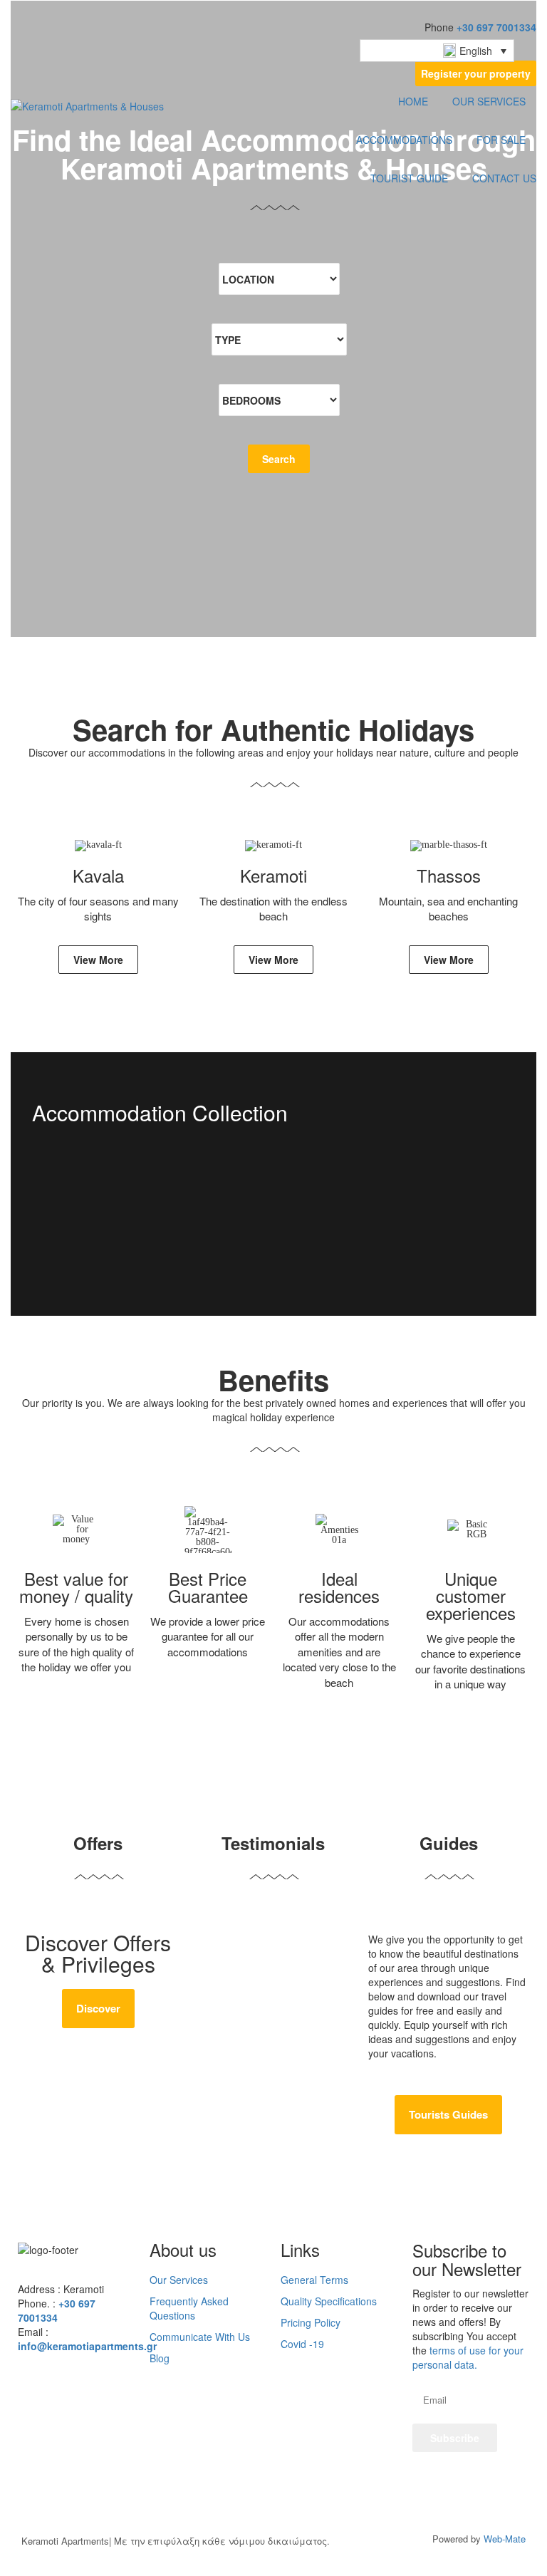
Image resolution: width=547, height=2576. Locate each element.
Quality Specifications (329, 2301)
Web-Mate (505, 2539)
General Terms (314, 2280)
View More (98, 960)
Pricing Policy (311, 2322)
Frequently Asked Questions (189, 2308)
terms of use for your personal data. (468, 2357)
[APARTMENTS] (273, 1230)
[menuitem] (437, 51)
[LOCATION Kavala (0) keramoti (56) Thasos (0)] (279, 279)
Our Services (179, 2280)
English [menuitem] (476, 51)
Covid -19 (302, 2344)
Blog (160, 2358)
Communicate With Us (200, 2337)
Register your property (476, 73)
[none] (437, 51)
